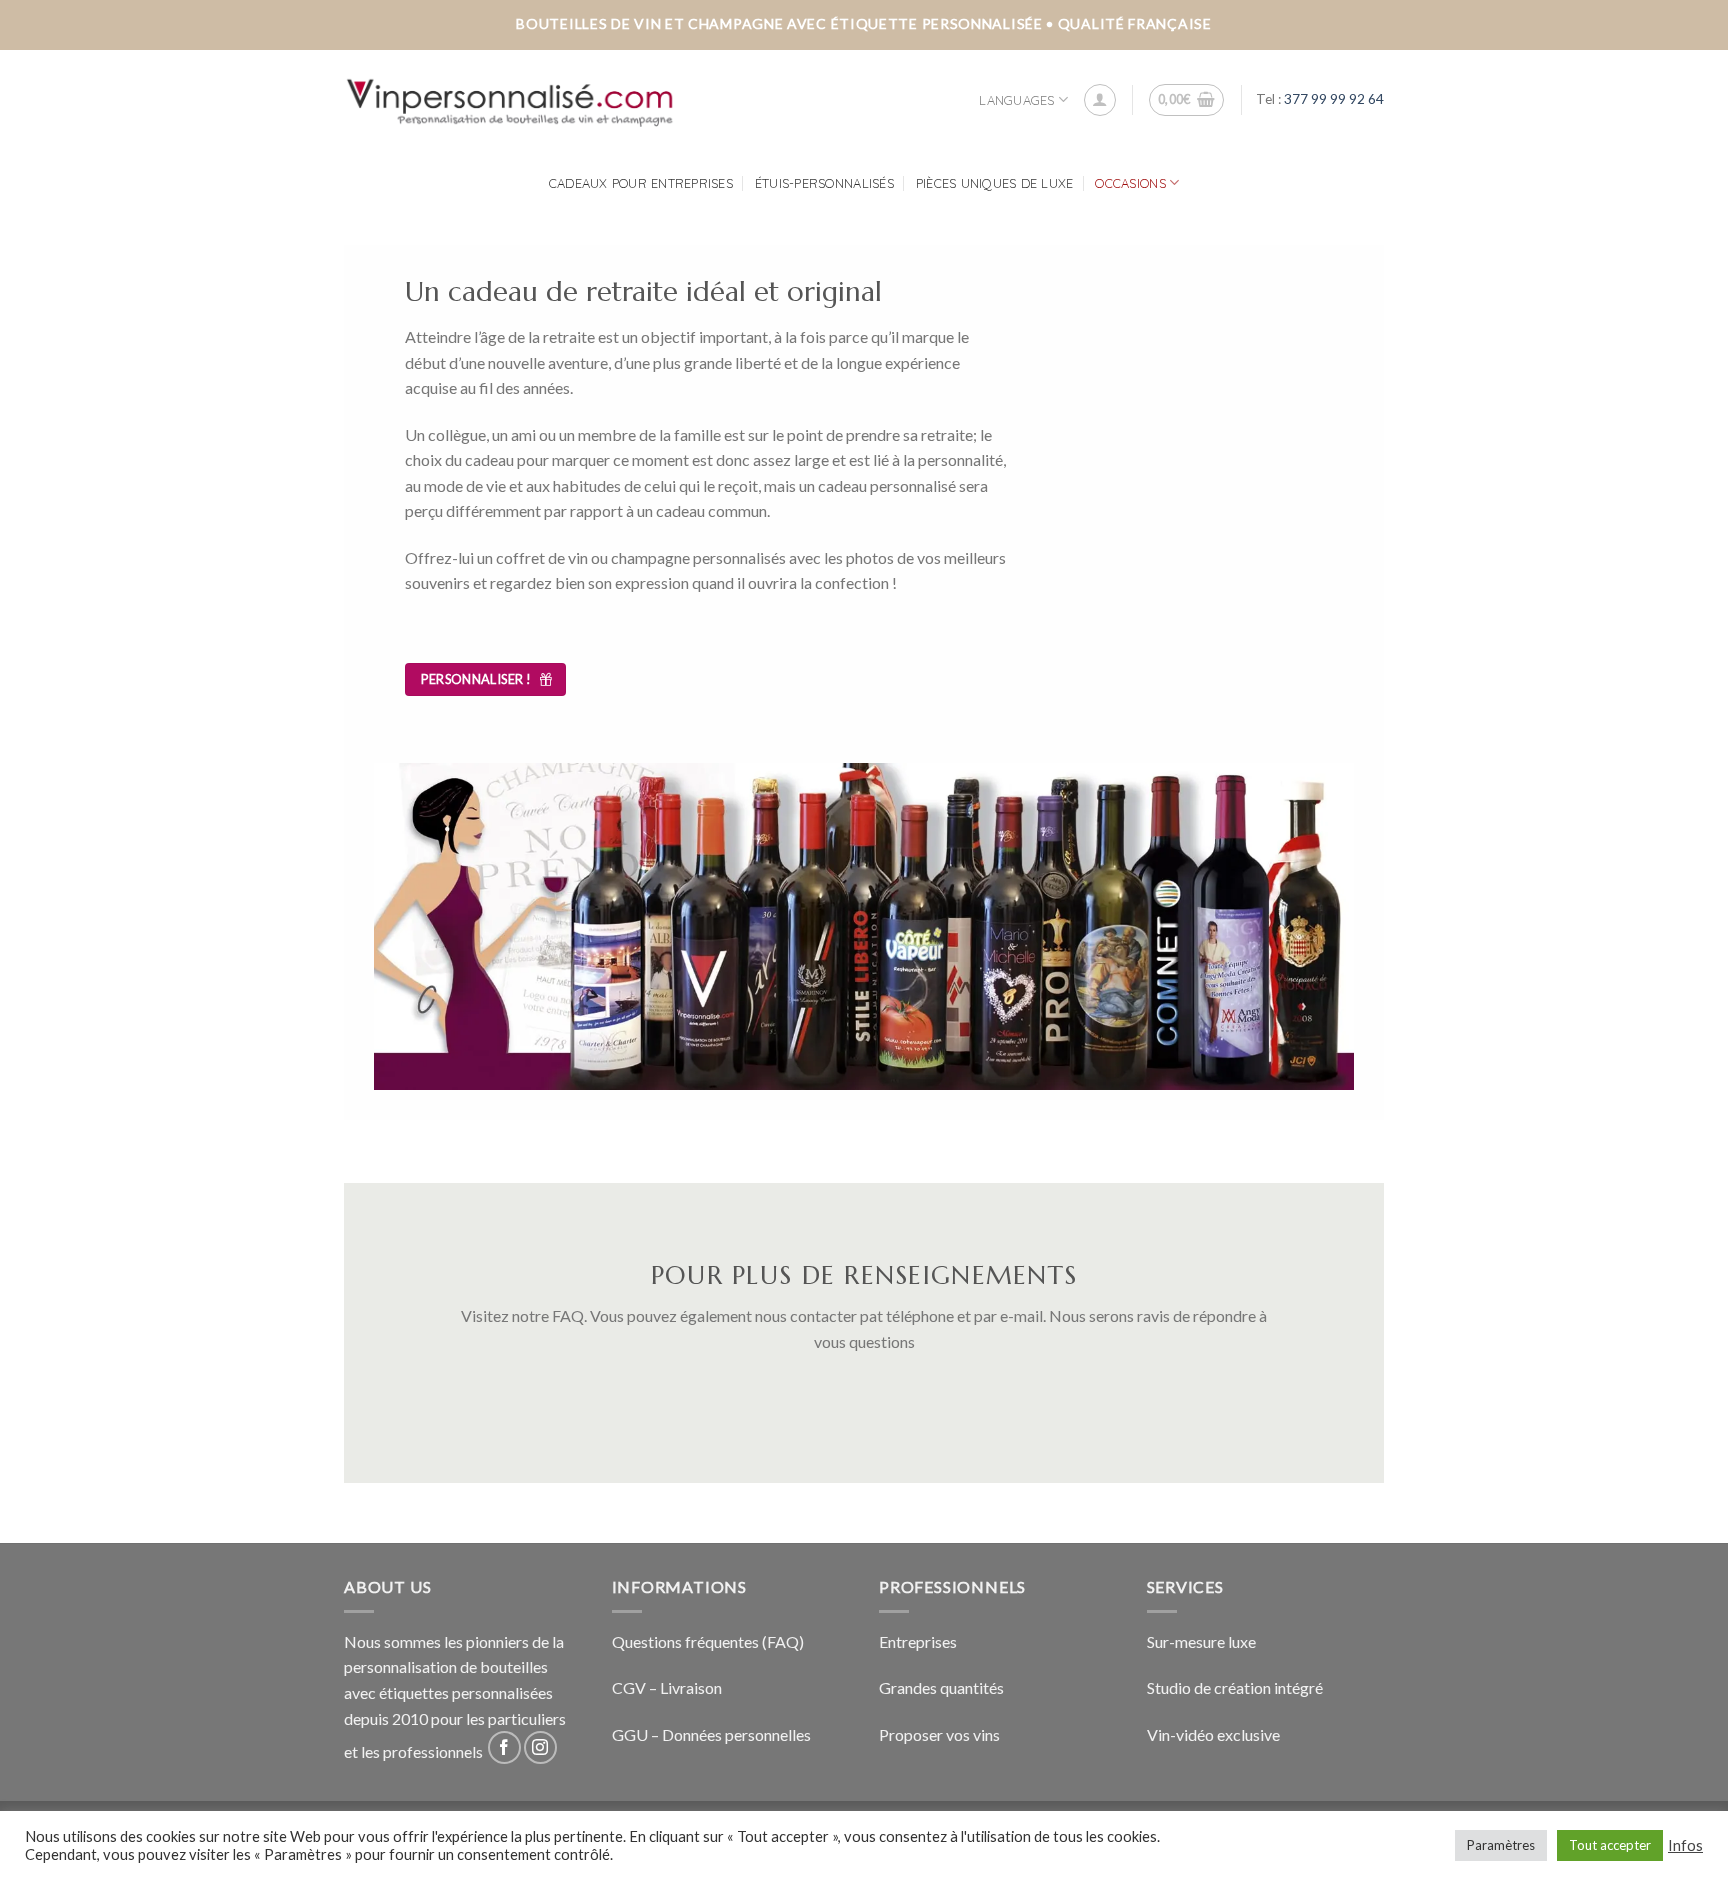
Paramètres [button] (1501, 1845)
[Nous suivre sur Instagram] (540, 1747)
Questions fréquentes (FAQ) (708, 1641)
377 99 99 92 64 (1334, 99)
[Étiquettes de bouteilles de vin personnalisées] (510, 100)
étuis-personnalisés (824, 183)
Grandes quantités (941, 1687)
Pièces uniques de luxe (995, 183)
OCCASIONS (1130, 183)
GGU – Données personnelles (711, 1734)
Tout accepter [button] (1610, 1845)
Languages (1016, 100)
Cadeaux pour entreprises (641, 183)
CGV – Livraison (667, 1687)
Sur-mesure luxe (1201, 1641)
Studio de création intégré (1235, 1687)
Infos (1685, 1845)
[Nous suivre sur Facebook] (504, 1747)
